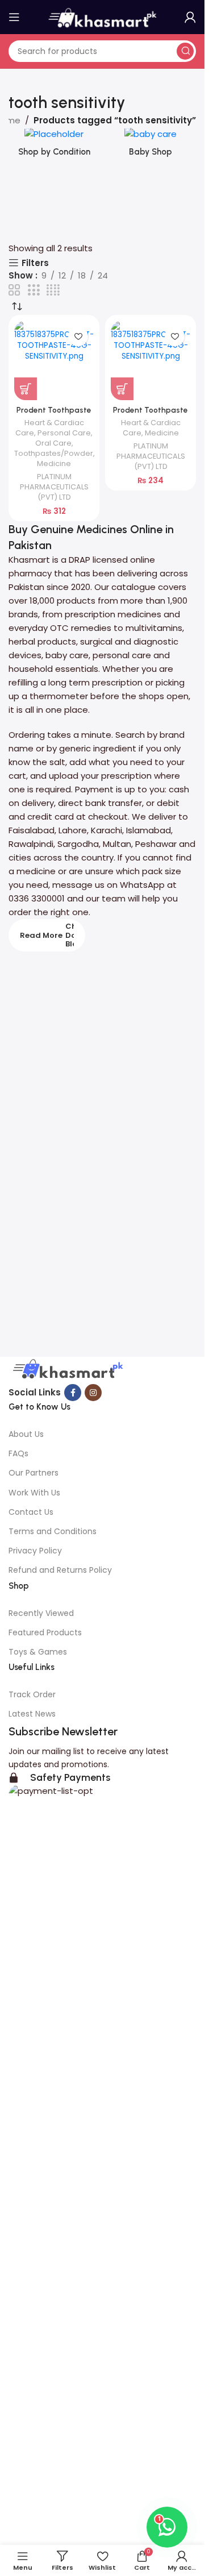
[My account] (190, 17)
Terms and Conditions (53, 1531)
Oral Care (53, 443)
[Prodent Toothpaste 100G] (54, 360)
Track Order (32, 1694)
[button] (26, 389)
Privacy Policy (35, 1551)
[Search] (185, 51)
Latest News (32, 1714)
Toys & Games (38, 1652)
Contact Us (31, 1512)
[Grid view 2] (14, 290)
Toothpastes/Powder (54, 453)
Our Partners (34, 1473)
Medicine (54, 464)
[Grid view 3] (34, 290)
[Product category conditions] (54, 146)
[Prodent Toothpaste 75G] (151, 360)
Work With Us (34, 1493)
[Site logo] (102, 16)
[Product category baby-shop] (151, 146)
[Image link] (66, 1370)
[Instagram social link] (93, 1393)
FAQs (18, 1453)
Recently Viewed (41, 1613)
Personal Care (64, 433)
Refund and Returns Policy (60, 1570)
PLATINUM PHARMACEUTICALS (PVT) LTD (54, 487)
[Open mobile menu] (14, 17)
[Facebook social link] (73, 1393)
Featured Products (45, 1632)
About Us (26, 1434)
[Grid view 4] (53, 290)
